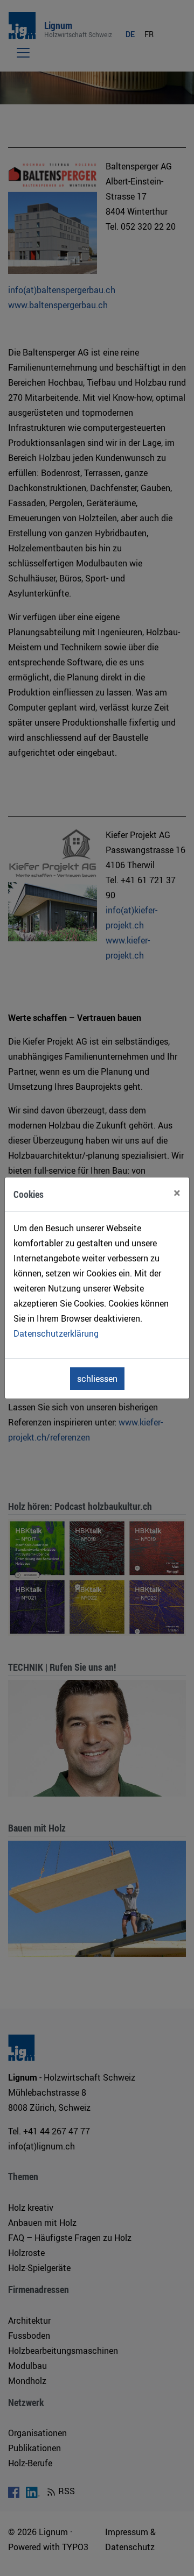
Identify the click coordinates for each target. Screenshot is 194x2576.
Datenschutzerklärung (56, 1333)
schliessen (97, 1379)
